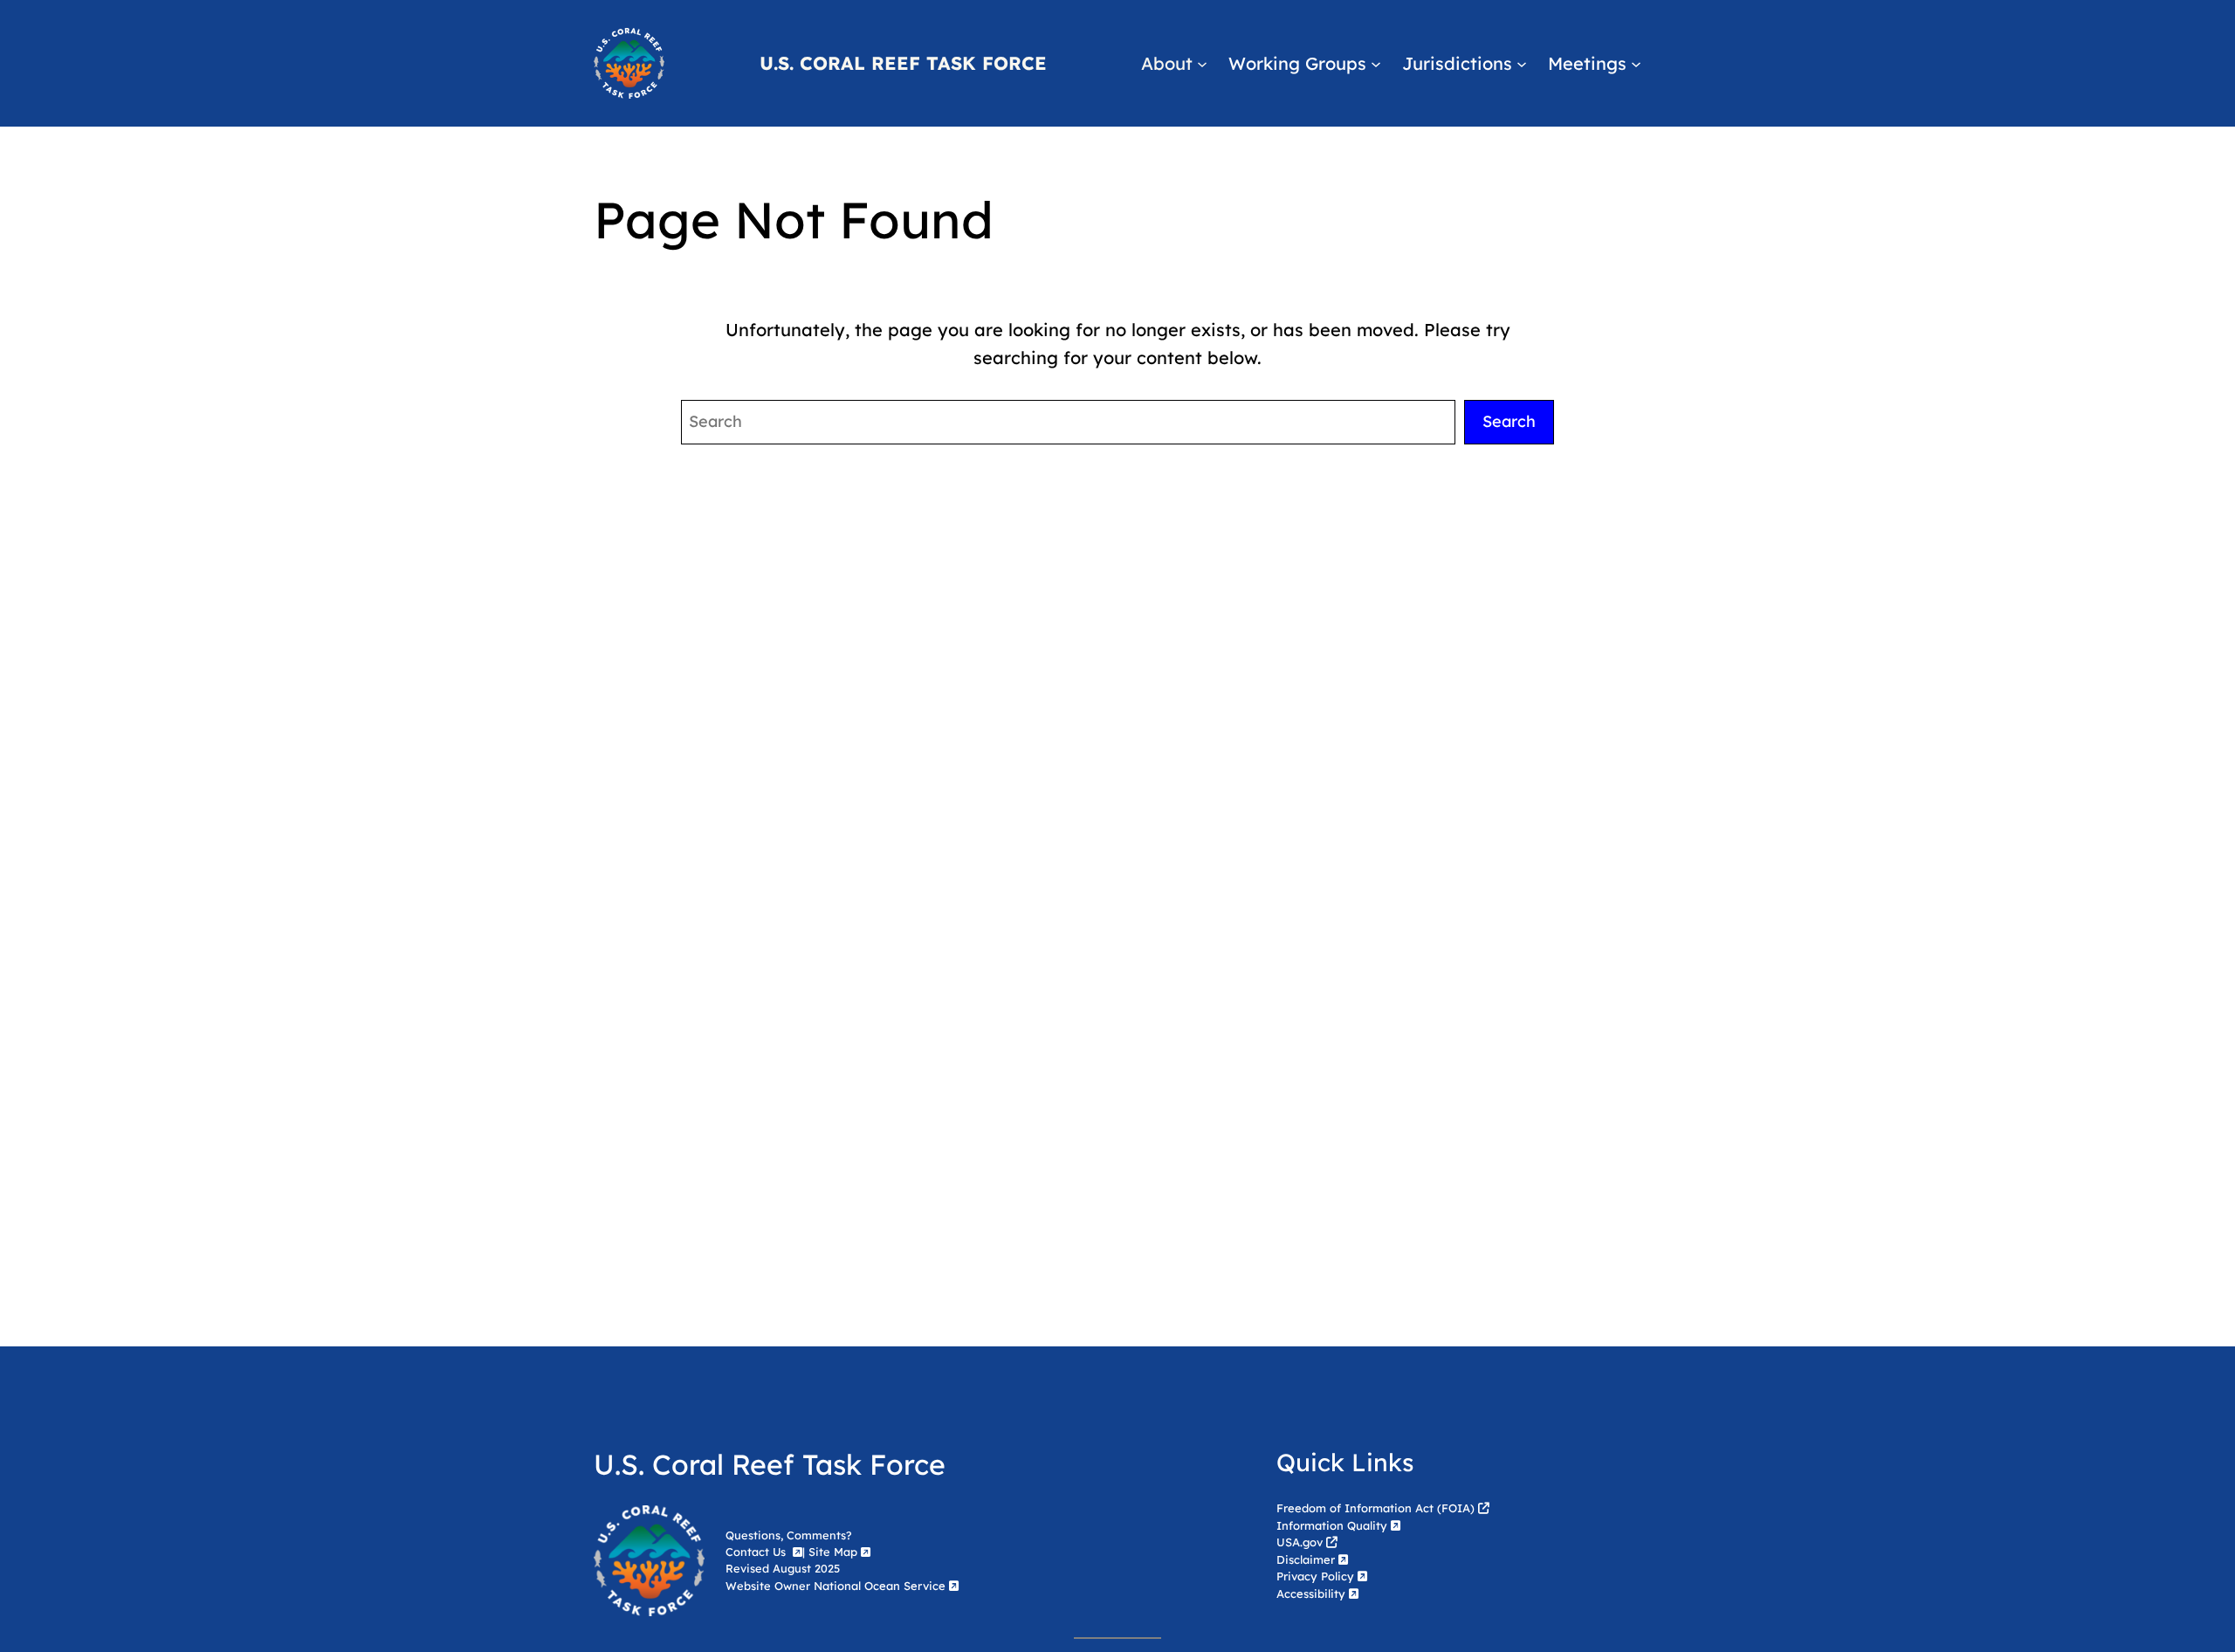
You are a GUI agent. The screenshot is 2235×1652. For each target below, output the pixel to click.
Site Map (833, 1552)
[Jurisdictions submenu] (1522, 64)
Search (1509, 421)
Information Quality (1332, 1525)
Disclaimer (1306, 1559)
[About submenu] (1202, 64)
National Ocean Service (880, 1586)
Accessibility (1311, 1593)
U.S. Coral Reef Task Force (903, 63)
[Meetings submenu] (1636, 64)
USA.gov (1300, 1542)
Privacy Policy (1315, 1576)
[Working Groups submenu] (1376, 64)
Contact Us (757, 1552)
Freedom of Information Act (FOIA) (1375, 1508)
